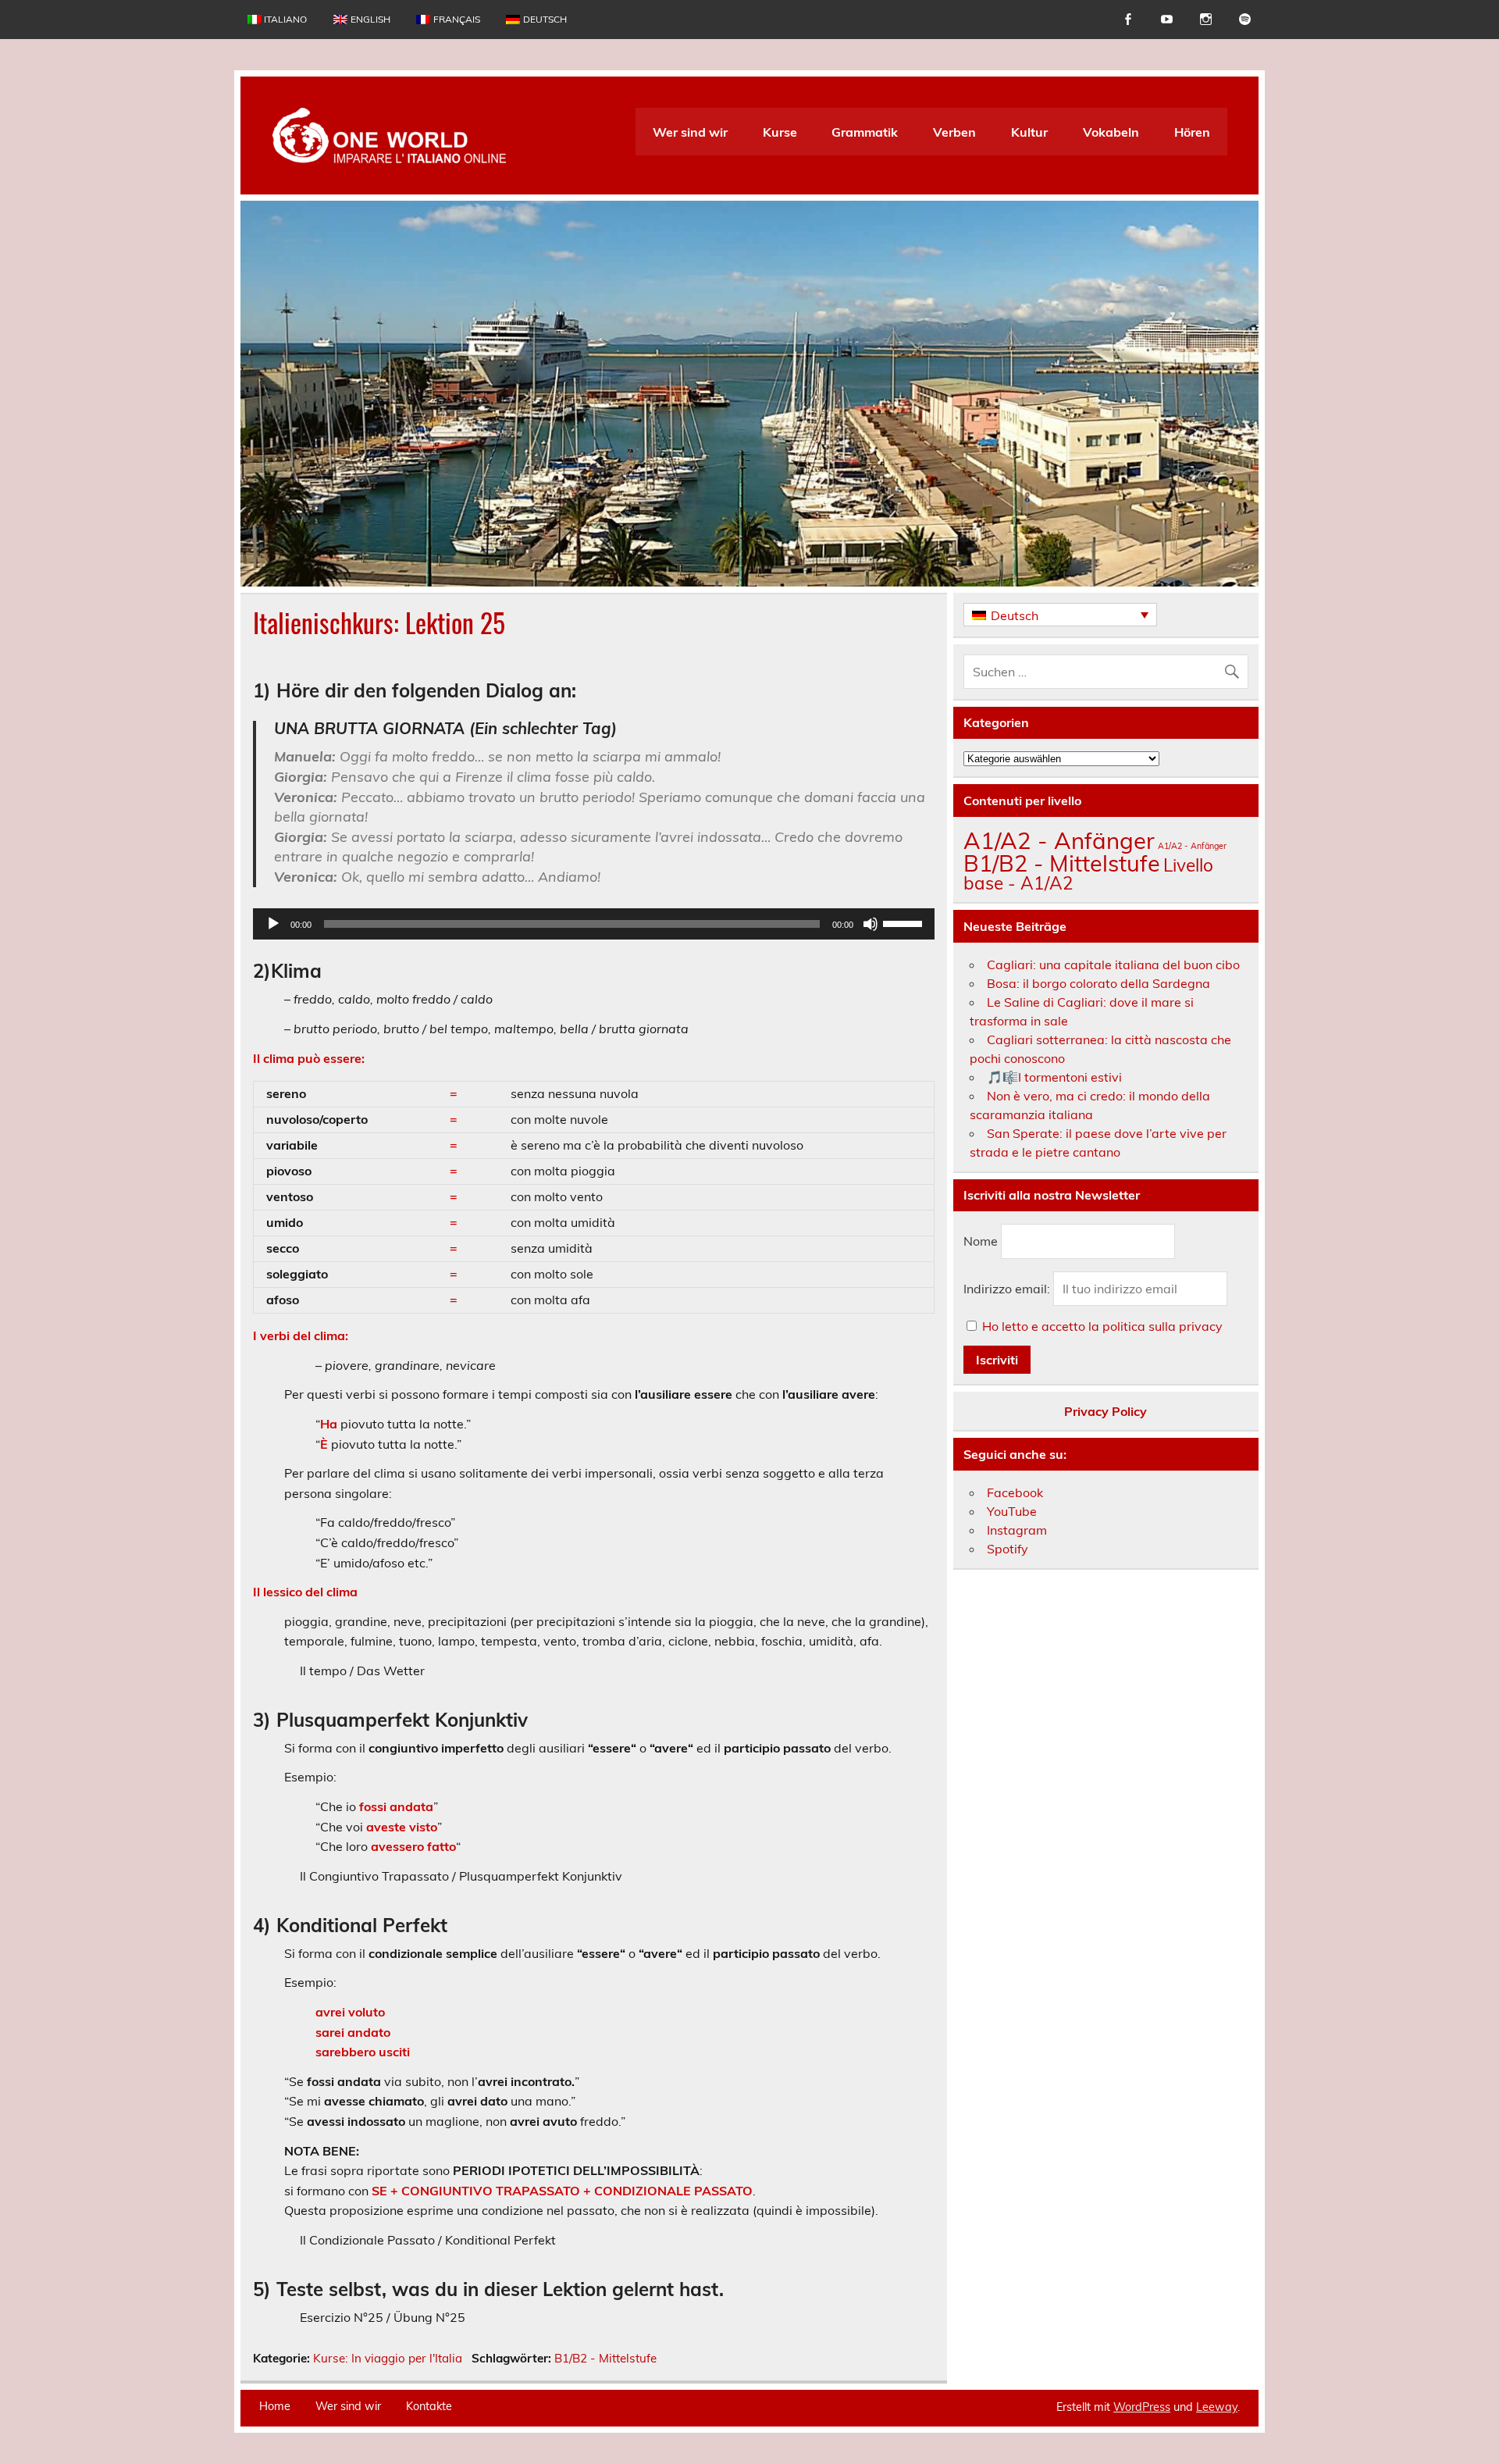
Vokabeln (1111, 132)
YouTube (1012, 1511)
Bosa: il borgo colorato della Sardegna (1098, 983)
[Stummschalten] (871, 924)
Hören (1192, 132)
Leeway (1217, 2407)
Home (275, 2406)
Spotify (1008, 1549)
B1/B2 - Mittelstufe (605, 2358)
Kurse (780, 132)
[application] (594, 924)
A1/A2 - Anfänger (1059, 840)
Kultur (1029, 132)
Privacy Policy (1106, 1411)
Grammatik (865, 132)
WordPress (1142, 2407)
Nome (981, 1242)
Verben (954, 132)
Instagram (1017, 1530)
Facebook (1015, 1492)
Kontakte (429, 2406)
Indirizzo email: (1008, 1289)
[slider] (905, 922)
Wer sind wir (690, 132)
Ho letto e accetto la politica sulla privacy (1102, 1326)
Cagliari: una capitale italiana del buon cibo (1113, 965)
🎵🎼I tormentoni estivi (1054, 1077)
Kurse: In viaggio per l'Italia (388, 2358)
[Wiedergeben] (273, 924)
